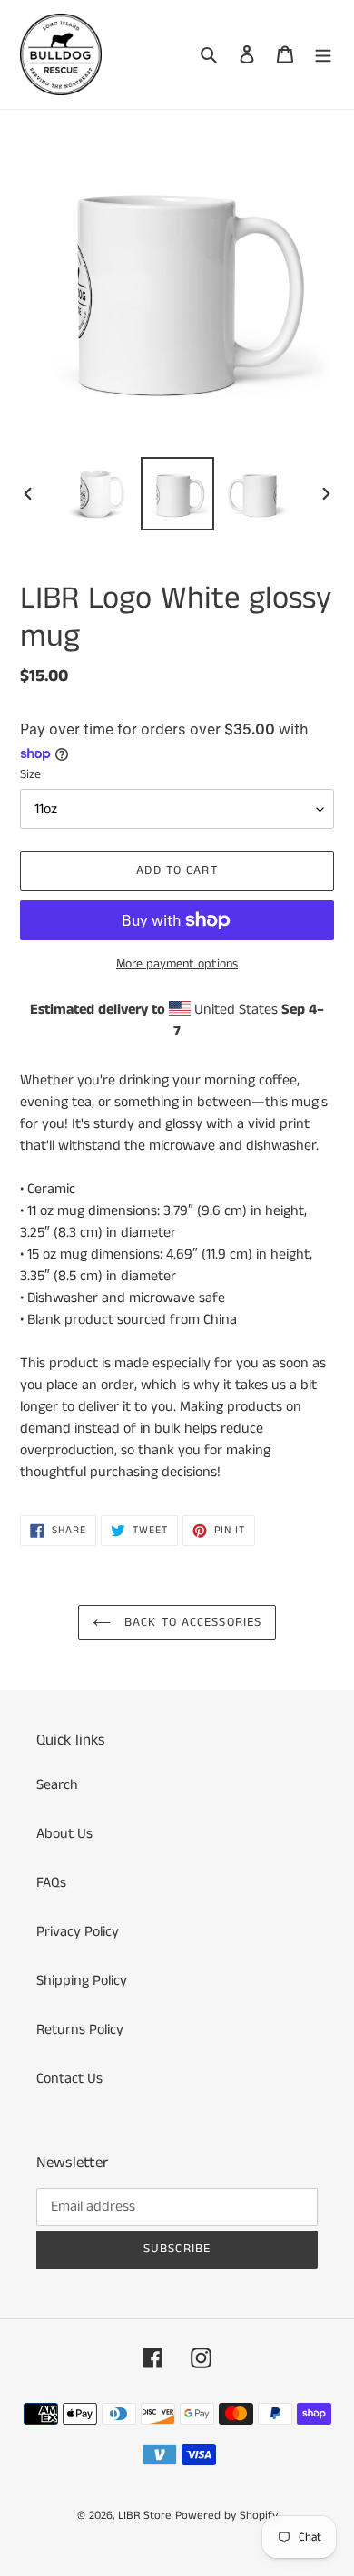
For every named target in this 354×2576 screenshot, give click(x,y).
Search (57, 1785)
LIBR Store (145, 2516)
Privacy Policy (78, 1932)
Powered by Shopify (226, 2516)
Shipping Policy (82, 1981)
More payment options (177, 964)
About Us (64, 1834)
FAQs (51, 1883)
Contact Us (69, 2079)
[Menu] (323, 54)
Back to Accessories (191, 1622)
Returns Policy (80, 2030)
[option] (100, 494)
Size (30, 774)
